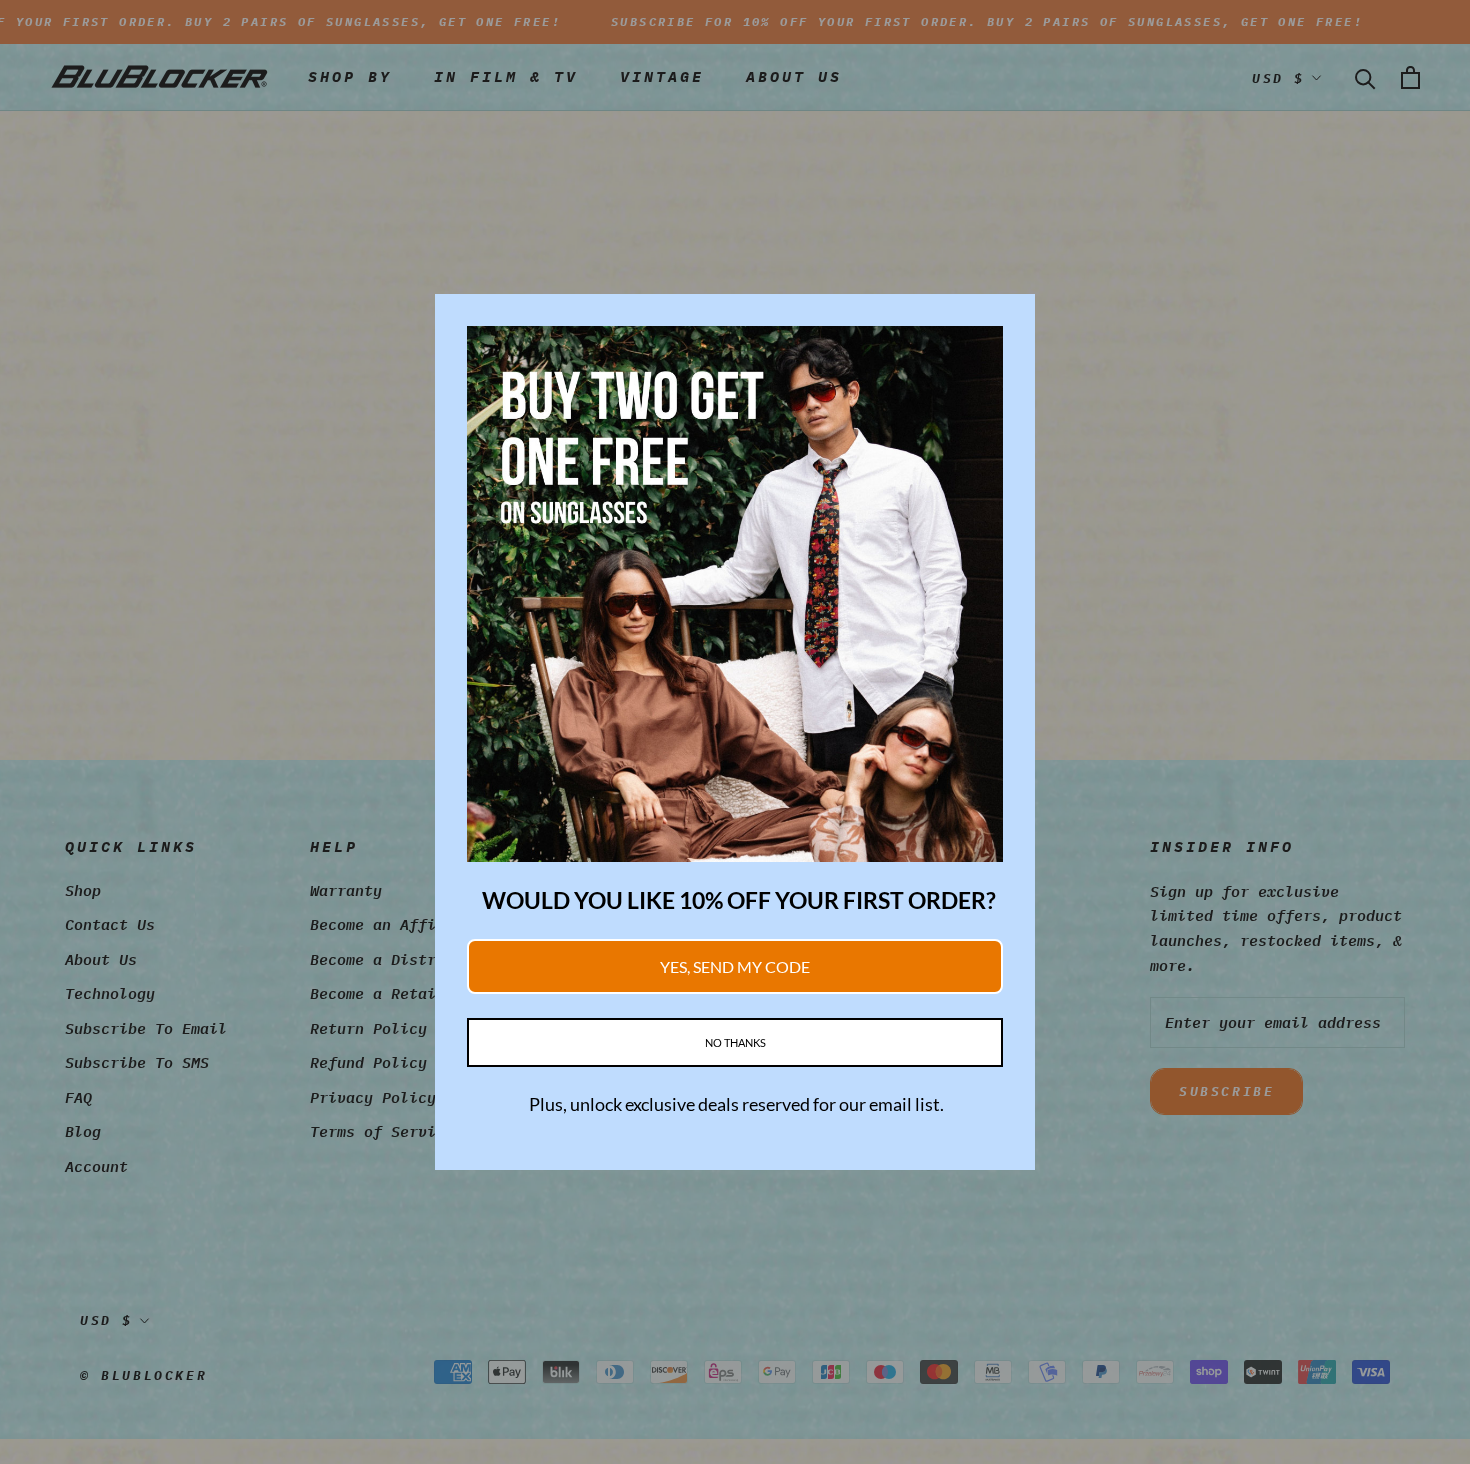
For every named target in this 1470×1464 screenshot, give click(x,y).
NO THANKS (735, 1042)
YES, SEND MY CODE (735, 966)
